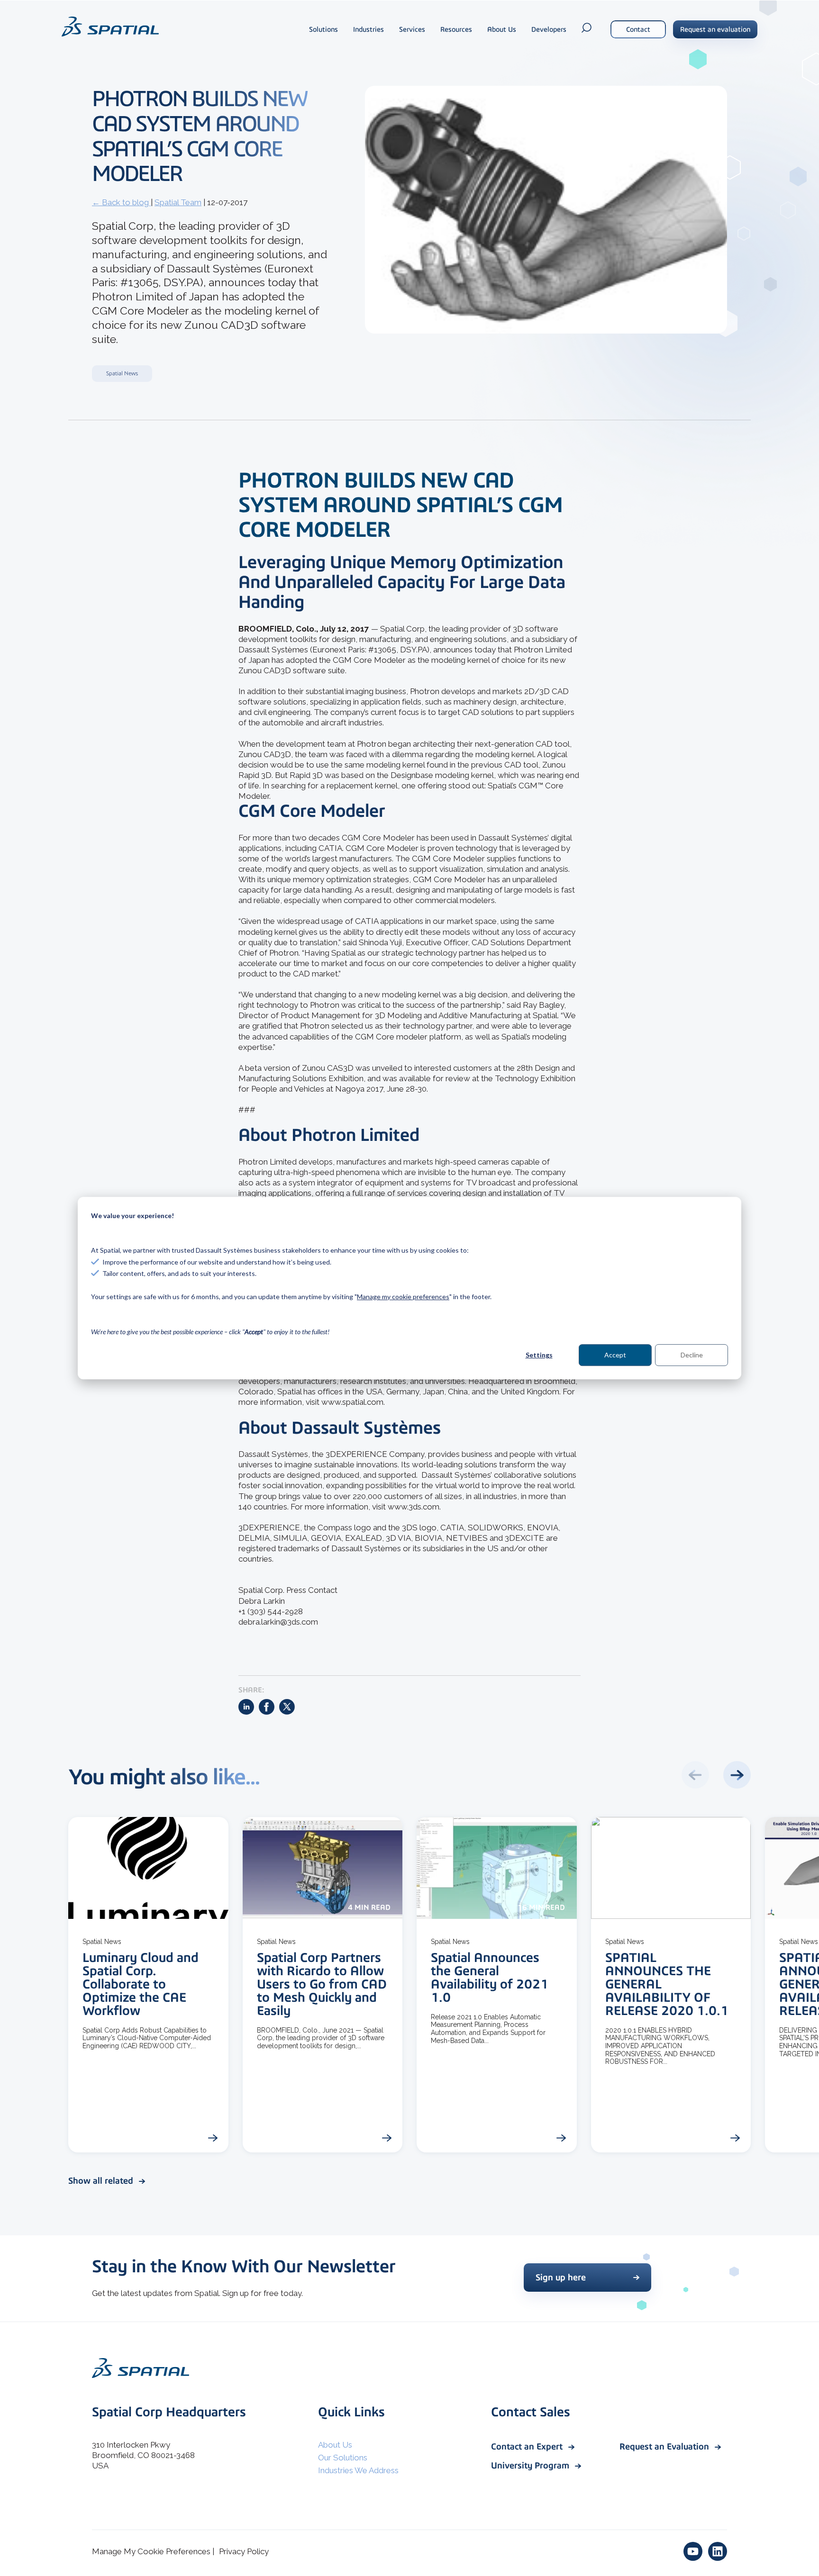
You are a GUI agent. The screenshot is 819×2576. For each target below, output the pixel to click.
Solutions (323, 29)
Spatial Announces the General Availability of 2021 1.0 (490, 1977)
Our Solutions (343, 2458)
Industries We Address (358, 2470)
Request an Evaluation (665, 2446)
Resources (456, 29)
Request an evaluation (715, 29)
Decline (692, 1355)
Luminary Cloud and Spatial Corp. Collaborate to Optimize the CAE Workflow (141, 1984)
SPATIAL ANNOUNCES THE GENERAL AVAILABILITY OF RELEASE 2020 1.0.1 (667, 1984)
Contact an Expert (528, 2446)
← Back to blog (121, 202)
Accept (615, 1355)
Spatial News (122, 373)
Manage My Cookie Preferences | (153, 2551)
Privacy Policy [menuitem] (244, 2551)
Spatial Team (178, 202)
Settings (539, 1355)
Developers (549, 29)
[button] (737, 1775)
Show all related (102, 2181)
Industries (369, 29)
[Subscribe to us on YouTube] (693, 2551)
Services (412, 29)
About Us (502, 29)
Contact (638, 29)
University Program (531, 2465)
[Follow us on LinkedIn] (718, 2551)
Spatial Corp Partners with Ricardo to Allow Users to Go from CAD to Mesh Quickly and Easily (322, 1984)
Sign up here (561, 2277)
